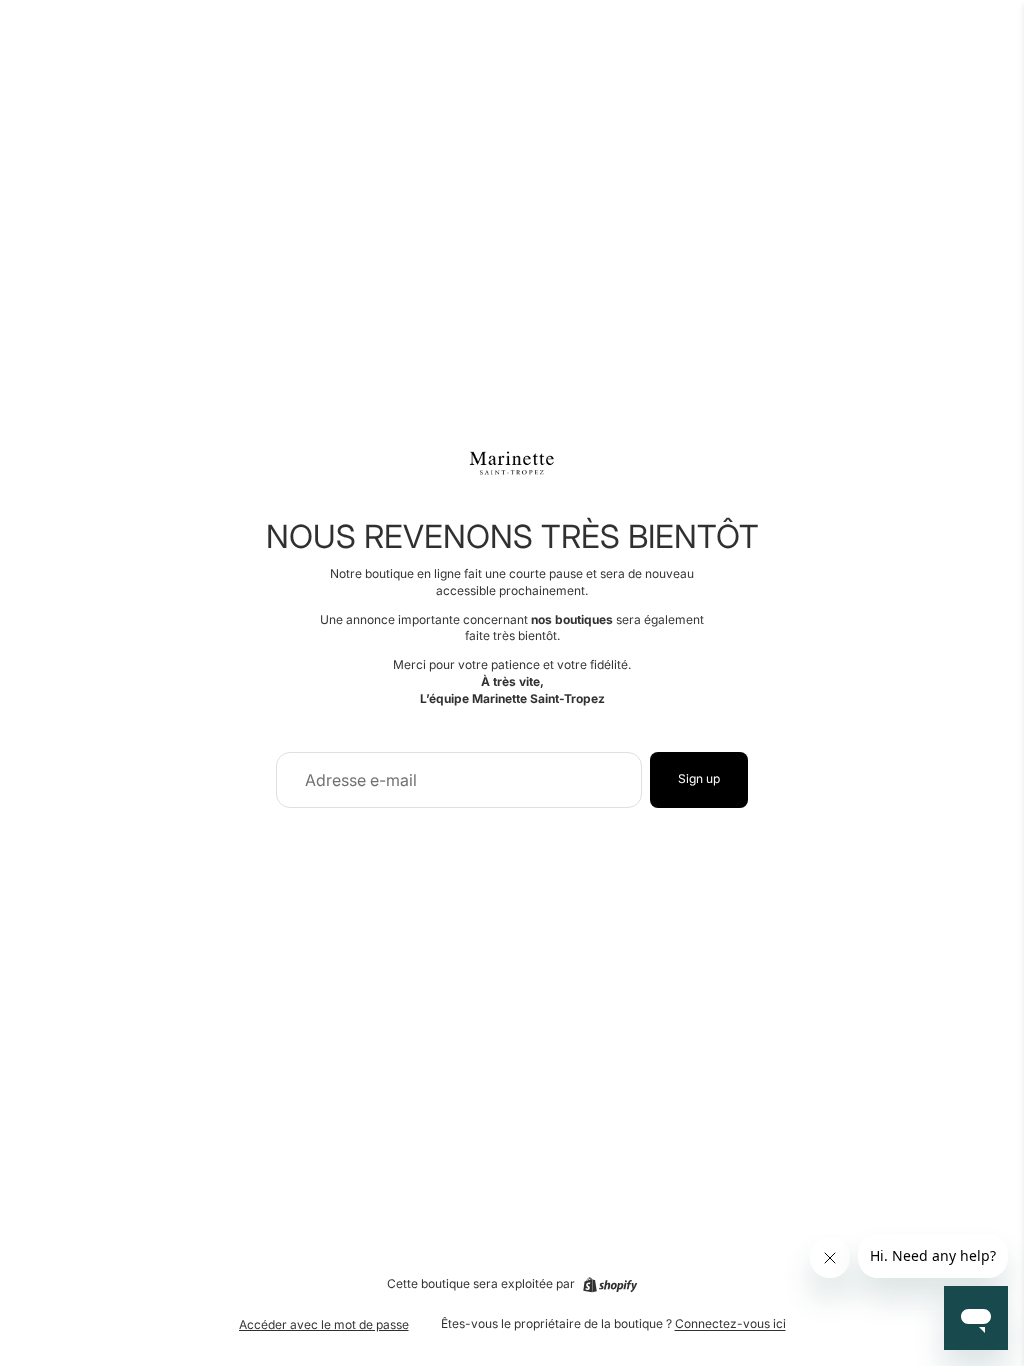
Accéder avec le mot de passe (324, 1324)
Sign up (699, 778)
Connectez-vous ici (730, 1323)
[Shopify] (610, 1285)
